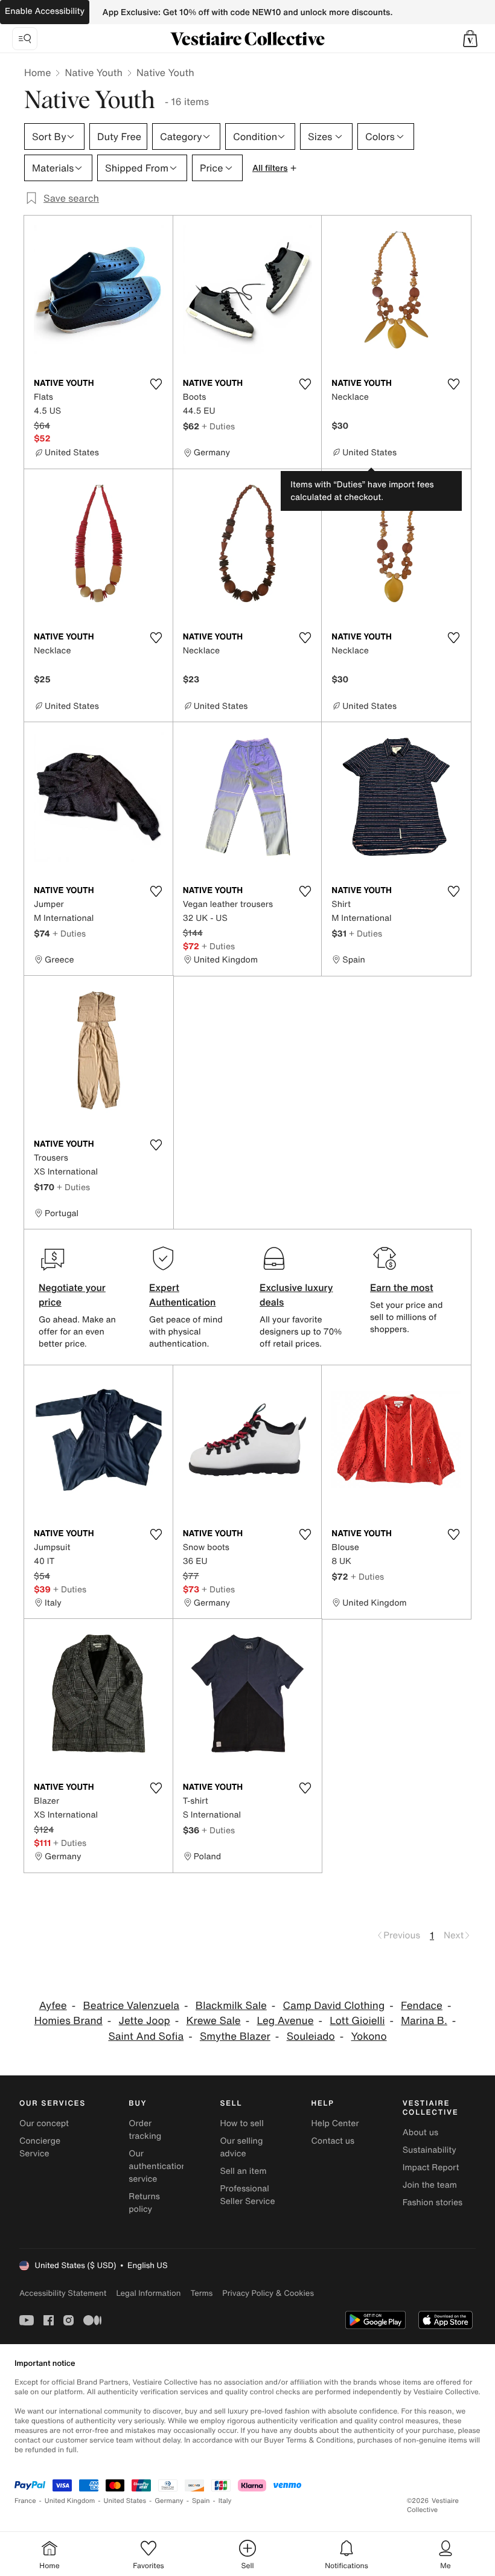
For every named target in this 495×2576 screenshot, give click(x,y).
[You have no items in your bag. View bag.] (470, 39)
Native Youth (94, 72)
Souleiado (311, 2036)
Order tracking (145, 2130)
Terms (201, 2293)
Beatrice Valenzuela (132, 2006)
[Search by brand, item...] (25, 39)
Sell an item (243, 2171)
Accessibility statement (63, 2293)
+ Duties (218, 426)
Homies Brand (69, 2021)
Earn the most (402, 1287)
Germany (169, 2501)
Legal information (148, 2293)
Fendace (422, 2006)
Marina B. (424, 2021)
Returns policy (144, 2203)
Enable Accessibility (45, 11)
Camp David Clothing (334, 2006)
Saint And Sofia (146, 2036)
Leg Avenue (285, 2021)
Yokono (369, 2036)
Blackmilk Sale (231, 2006)
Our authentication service (158, 2166)
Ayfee (53, 2006)
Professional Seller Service (247, 2195)
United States (125, 2501)
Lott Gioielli (357, 2021)
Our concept (44, 2123)
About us (420, 2132)
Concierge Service (40, 2147)
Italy (225, 2501)
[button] (470, 39)
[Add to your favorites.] (156, 384)
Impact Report (431, 2167)
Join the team (430, 2185)
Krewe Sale (214, 2021)
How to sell (241, 2123)
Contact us (333, 2141)
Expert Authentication (183, 1295)
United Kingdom (70, 2501)
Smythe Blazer (235, 2036)
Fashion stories (433, 2203)
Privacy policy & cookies (268, 2293)
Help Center (335, 2123)
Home (37, 72)
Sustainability (430, 2150)
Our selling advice (241, 2147)
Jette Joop (145, 2021)
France (25, 2501)
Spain (201, 2501)
